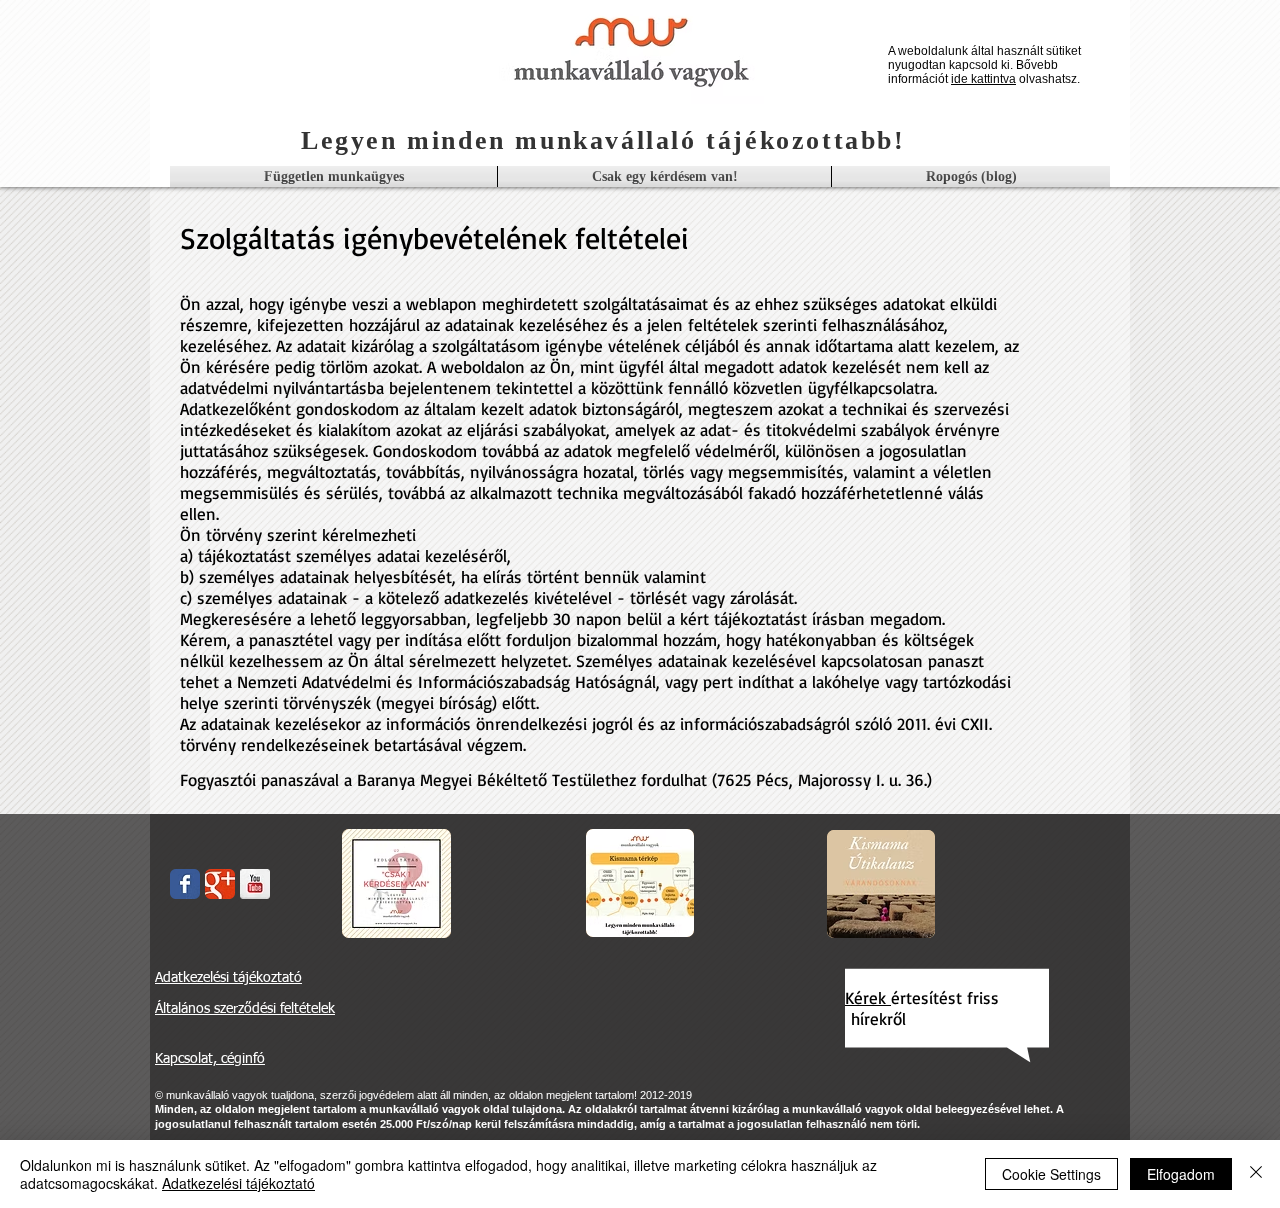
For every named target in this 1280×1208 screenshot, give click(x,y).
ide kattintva (983, 79)
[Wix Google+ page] (220, 884)
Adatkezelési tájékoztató (238, 1183)
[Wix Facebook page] (185, 884)
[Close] (1256, 1174)
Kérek (868, 997)
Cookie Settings (1051, 1174)
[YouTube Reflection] (255, 884)
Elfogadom (1181, 1174)
